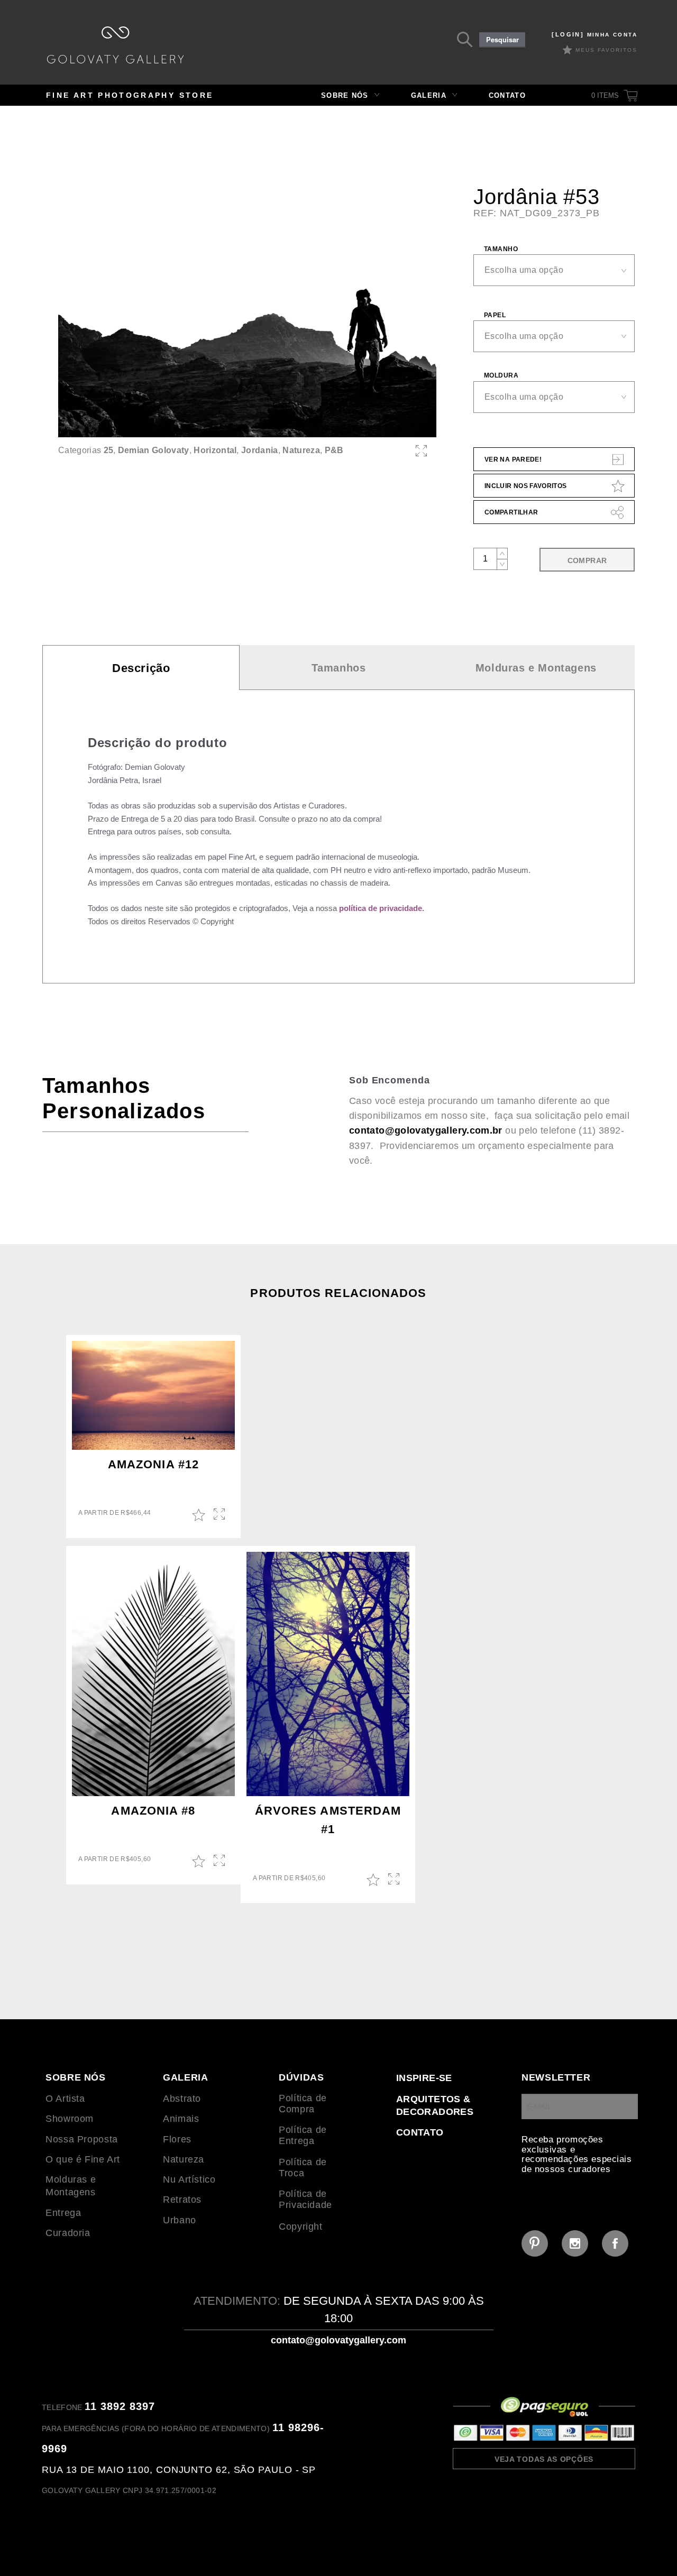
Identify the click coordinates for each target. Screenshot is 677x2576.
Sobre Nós (345, 95)
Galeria (429, 95)
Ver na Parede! (513, 459)
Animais (181, 2119)
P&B (334, 450)
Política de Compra (303, 2104)
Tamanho (501, 249)
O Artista (65, 2099)
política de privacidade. (382, 908)
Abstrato (182, 2099)
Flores (177, 2139)
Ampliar (220, 1515)
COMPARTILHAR (511, 512)
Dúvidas (301, 2077)
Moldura (501, 375)
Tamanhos (339, 668)
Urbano (180, 2220)
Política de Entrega (303, 2135)
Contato (507, 95)
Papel (495, 315)
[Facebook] (615, 2243)
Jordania (260, 450)
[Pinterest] (535, 2243)
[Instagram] (575, 2243)
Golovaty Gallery (115, 45)
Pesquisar (502, 40)
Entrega (63, 2213)
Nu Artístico (189, 2179)
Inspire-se (424, 2078)
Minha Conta (594, 35)
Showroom (70, 2119)
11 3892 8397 (120, 2406)
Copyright (301, 2227)
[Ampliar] (421, 451)
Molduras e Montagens (536, 668)
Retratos (182, 2200)
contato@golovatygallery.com (338, 2340)
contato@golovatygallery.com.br (426, 1130)
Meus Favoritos (606, 50)
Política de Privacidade (305, 2199)
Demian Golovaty (154, 450)
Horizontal (215, 450)
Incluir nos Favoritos (526, 486)
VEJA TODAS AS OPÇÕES (544, 2459)
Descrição (141, 668)
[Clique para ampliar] (247, 311)
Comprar (587, 560)
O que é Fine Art (83, 2159)
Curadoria (68, 2233)
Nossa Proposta (82, 2139)
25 (109, 450)
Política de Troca (303, 2168)
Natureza (301, 450)
